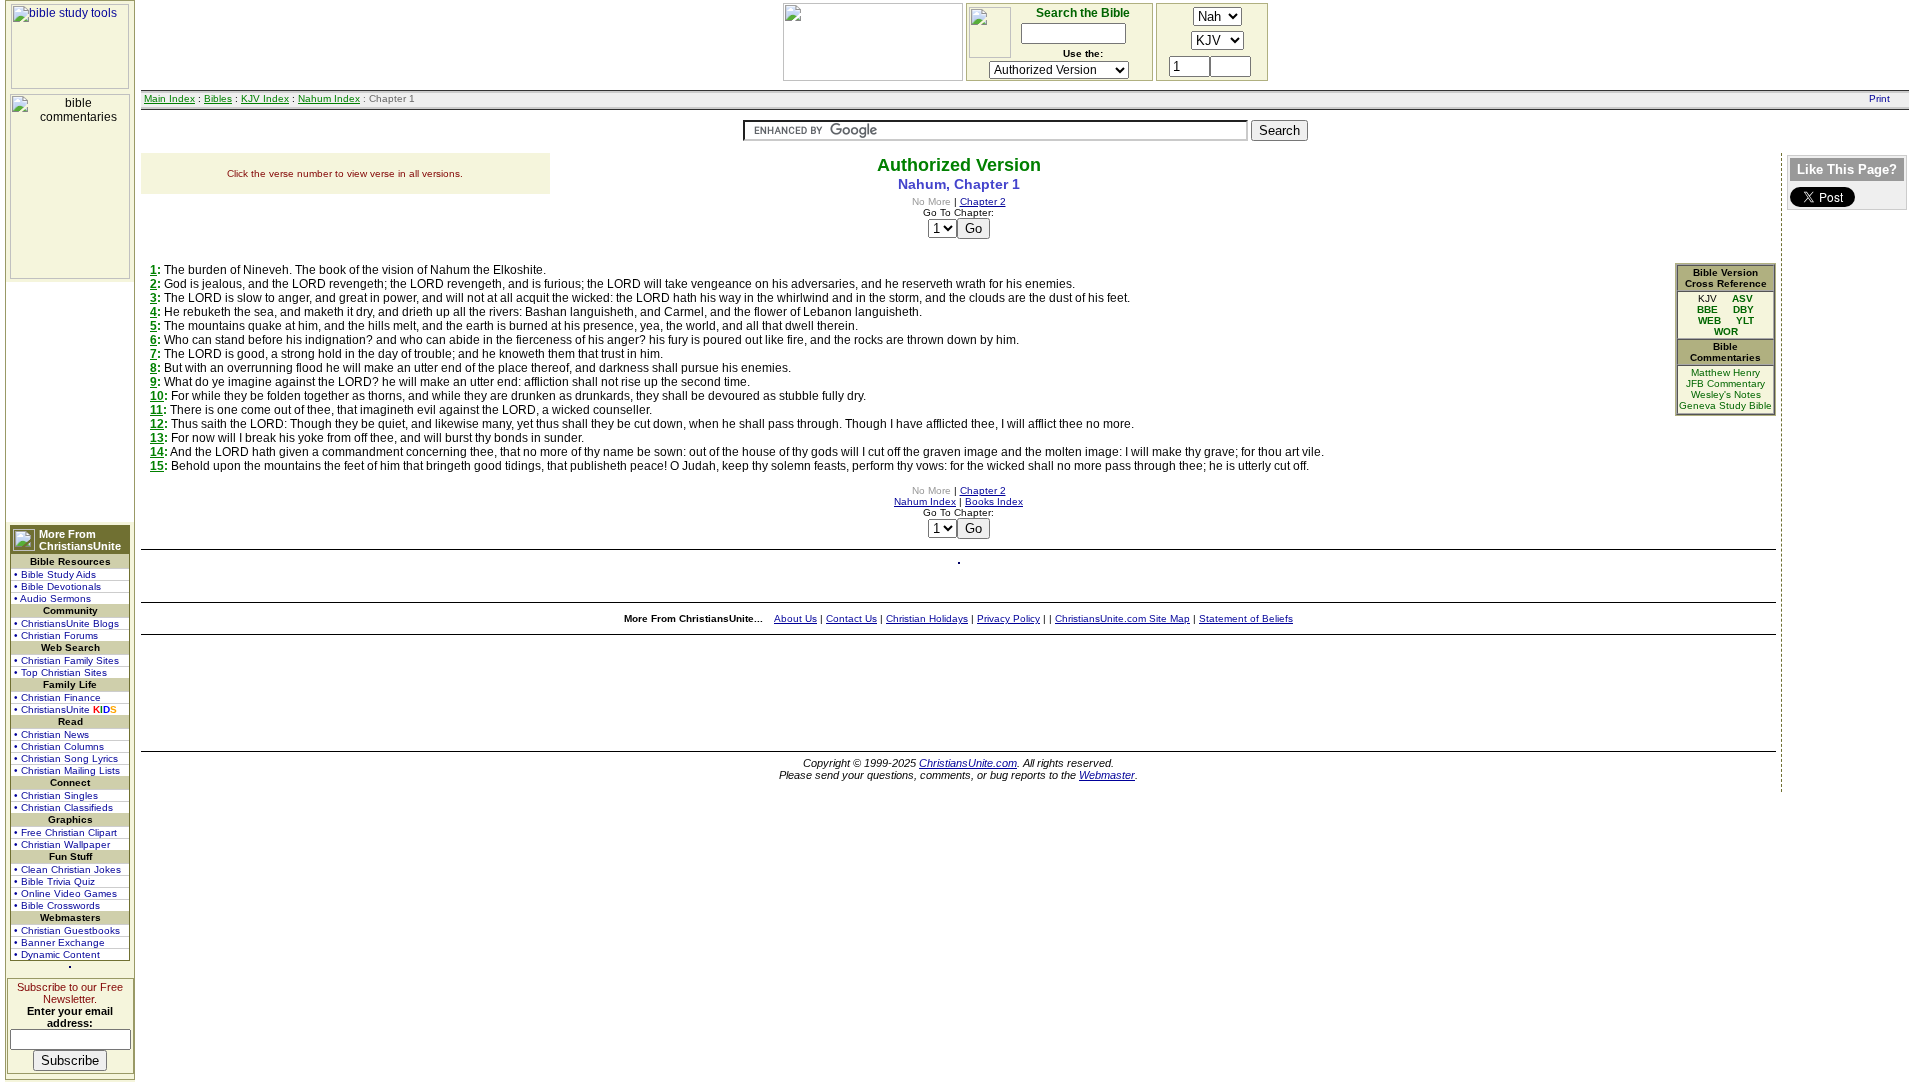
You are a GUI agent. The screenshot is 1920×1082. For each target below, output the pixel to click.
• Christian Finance (57, 697)
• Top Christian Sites (60, 672)
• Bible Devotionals (57, 586)
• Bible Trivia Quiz (54, 881)
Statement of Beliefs (1246, 618)
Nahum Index (329, 98)
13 (157, 438)
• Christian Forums (56, 635)
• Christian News (51, 734)
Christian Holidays (927, 618)
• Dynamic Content (57, 954)
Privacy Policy (1008, 618)
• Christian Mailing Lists (67, 770)
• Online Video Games (65, 893)
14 (157, 452)
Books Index (994, 501)
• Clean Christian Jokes (67, 869)
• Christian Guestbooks (67, 930)
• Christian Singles (56, 795)
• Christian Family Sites (66, 660)
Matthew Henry (1725, 372)
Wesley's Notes (1726, 394)
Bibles (218, 98)
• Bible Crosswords (57, 905)
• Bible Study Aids (55, 574)
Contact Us (851, 618)
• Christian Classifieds (63, 807)
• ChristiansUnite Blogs (66, 623)
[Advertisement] (70, 402)
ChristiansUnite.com (968, 763)
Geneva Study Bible (1725, 405)
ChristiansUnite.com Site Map (1122, 618)
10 (157, 396)
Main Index (169, 98)
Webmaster (1107, 775)
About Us (795, 618)
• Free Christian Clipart (65, 832)
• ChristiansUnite (65, 709)
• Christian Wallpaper (62, 844)
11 (156, 410)
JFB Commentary (1725, 383)
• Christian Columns (59, 746)
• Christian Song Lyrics (66, 758)
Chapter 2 (983, 201)
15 (157, 466)
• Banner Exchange (59, 942)
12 (157, 424)
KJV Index (265, 98)
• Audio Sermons (52, 598)
